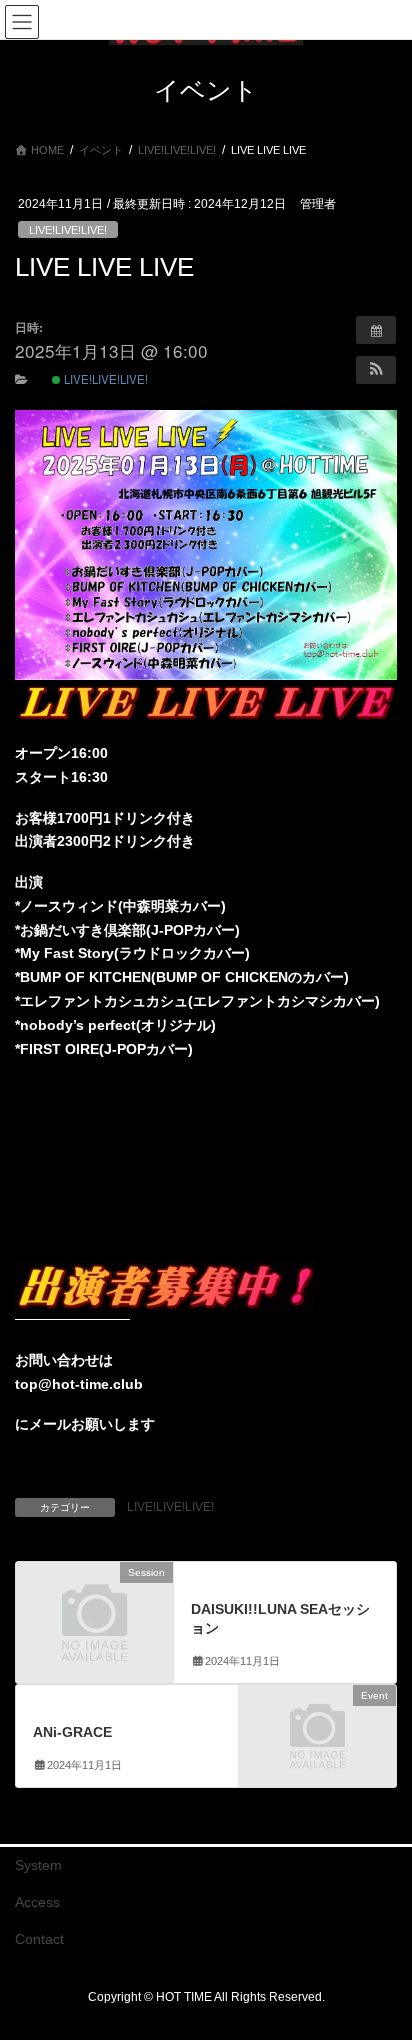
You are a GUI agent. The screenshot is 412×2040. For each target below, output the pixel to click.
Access (37, 1902)
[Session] (94, 1609)
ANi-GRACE (72, 1732)
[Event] (317, 1733)
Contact (39, 1939)
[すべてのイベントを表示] (376, 330)
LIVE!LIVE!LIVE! (68, 230)
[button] (376, 370)
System (38, 1865)
